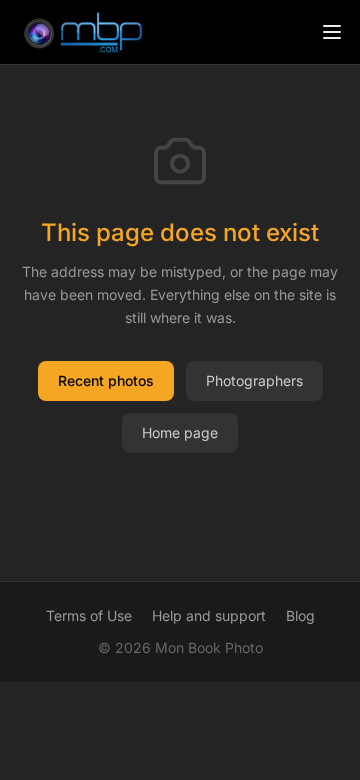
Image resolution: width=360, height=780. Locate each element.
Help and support (209, 615)
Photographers (254, 380)
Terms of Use (89, 615)
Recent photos (106, 380)
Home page (180, 432)
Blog (300, 615)
